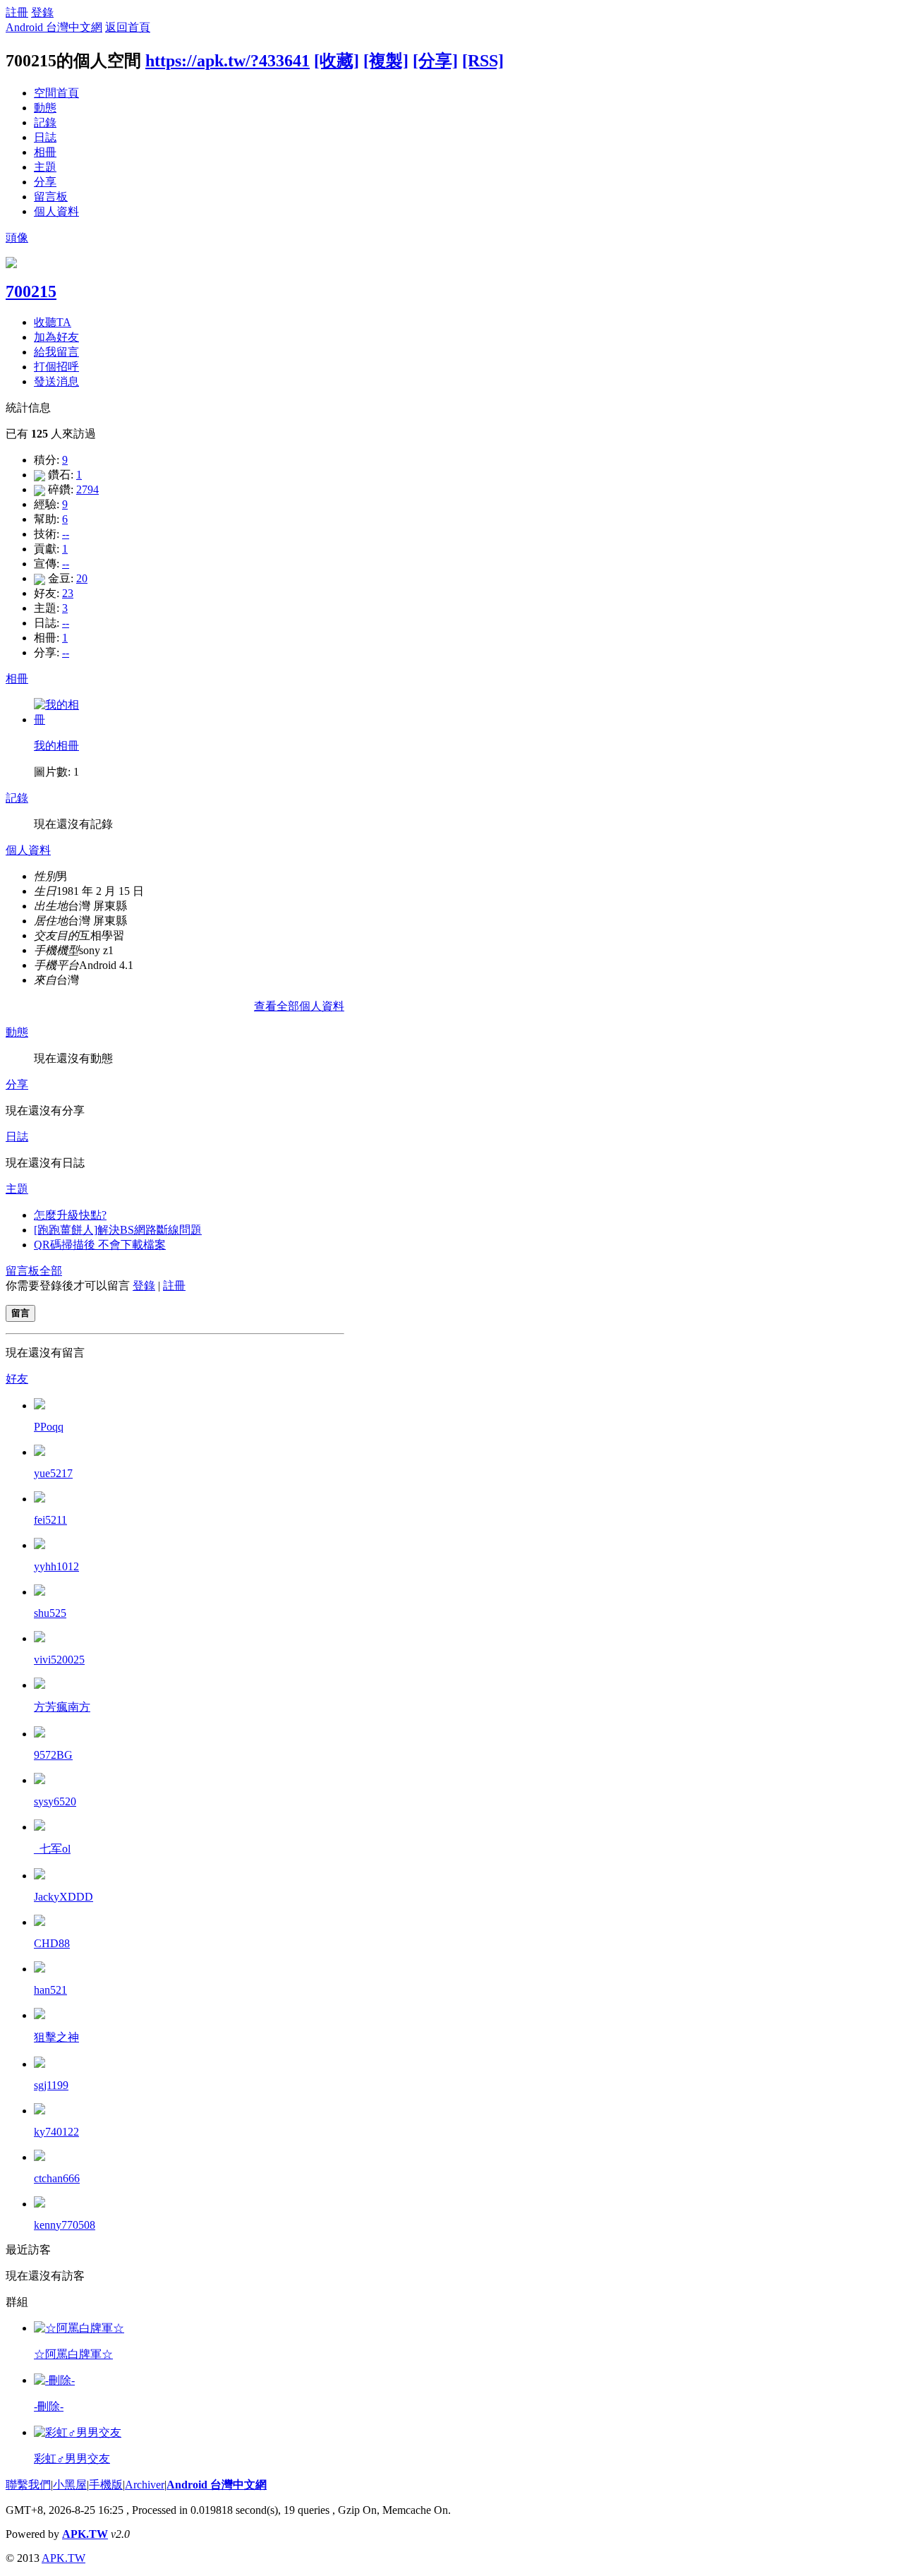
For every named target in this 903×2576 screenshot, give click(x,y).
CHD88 (52, 1943)
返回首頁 (128, 27)
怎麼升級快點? (70, 1215)
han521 (50, 1990)
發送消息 (56, 381)
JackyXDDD (63, 1897)
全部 (51, 1271)
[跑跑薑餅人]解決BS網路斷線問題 (118, 1230)
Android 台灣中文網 (54, 27)
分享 (45, 182)
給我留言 (56, 352)
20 (82, 578)
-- (66, 534)
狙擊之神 (56, 2037)
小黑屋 (70, 2485)
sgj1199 (51, 2085)
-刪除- (49, 2406)
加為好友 (56, 337)
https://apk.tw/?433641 (228, 61)
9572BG (53, 1755)
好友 (17, 1379)
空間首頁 (56, 93)
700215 (31, 291)
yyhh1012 (56, 1566)
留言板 (51, 197)
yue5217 (53, 1473)
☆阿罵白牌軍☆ (73, 2354)
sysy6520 (55, 1801)
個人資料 (56, 211)
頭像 (17, 237)
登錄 (42, 12)
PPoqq (49, 1427)
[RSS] (483, 61)
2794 (87, 489)
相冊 (45, 152)
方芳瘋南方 (62, 1707)
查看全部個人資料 (299, 1006)
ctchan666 (57, 2178)
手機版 (106, 2485)
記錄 (45, 122)
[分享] (435, 61)
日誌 (45, 137)
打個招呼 (56, 367)
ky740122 (56, 2132)
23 (68, 593)
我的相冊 (56, 746)
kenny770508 (65, 2225)
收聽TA (53, 322)
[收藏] (337, 61)
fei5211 (50, 1520)
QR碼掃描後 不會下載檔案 (100, 1245)
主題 (45, 167)
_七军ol (52, 1849)
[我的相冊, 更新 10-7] (59, 720)
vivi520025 (59, 1660)
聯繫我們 (28, 2485)
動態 (45, 108)
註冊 (17, 12)
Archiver (145, 2485)
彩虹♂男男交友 (72, 2458)
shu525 (50, 1613)
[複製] (386, 61)
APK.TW (85, 2534)
